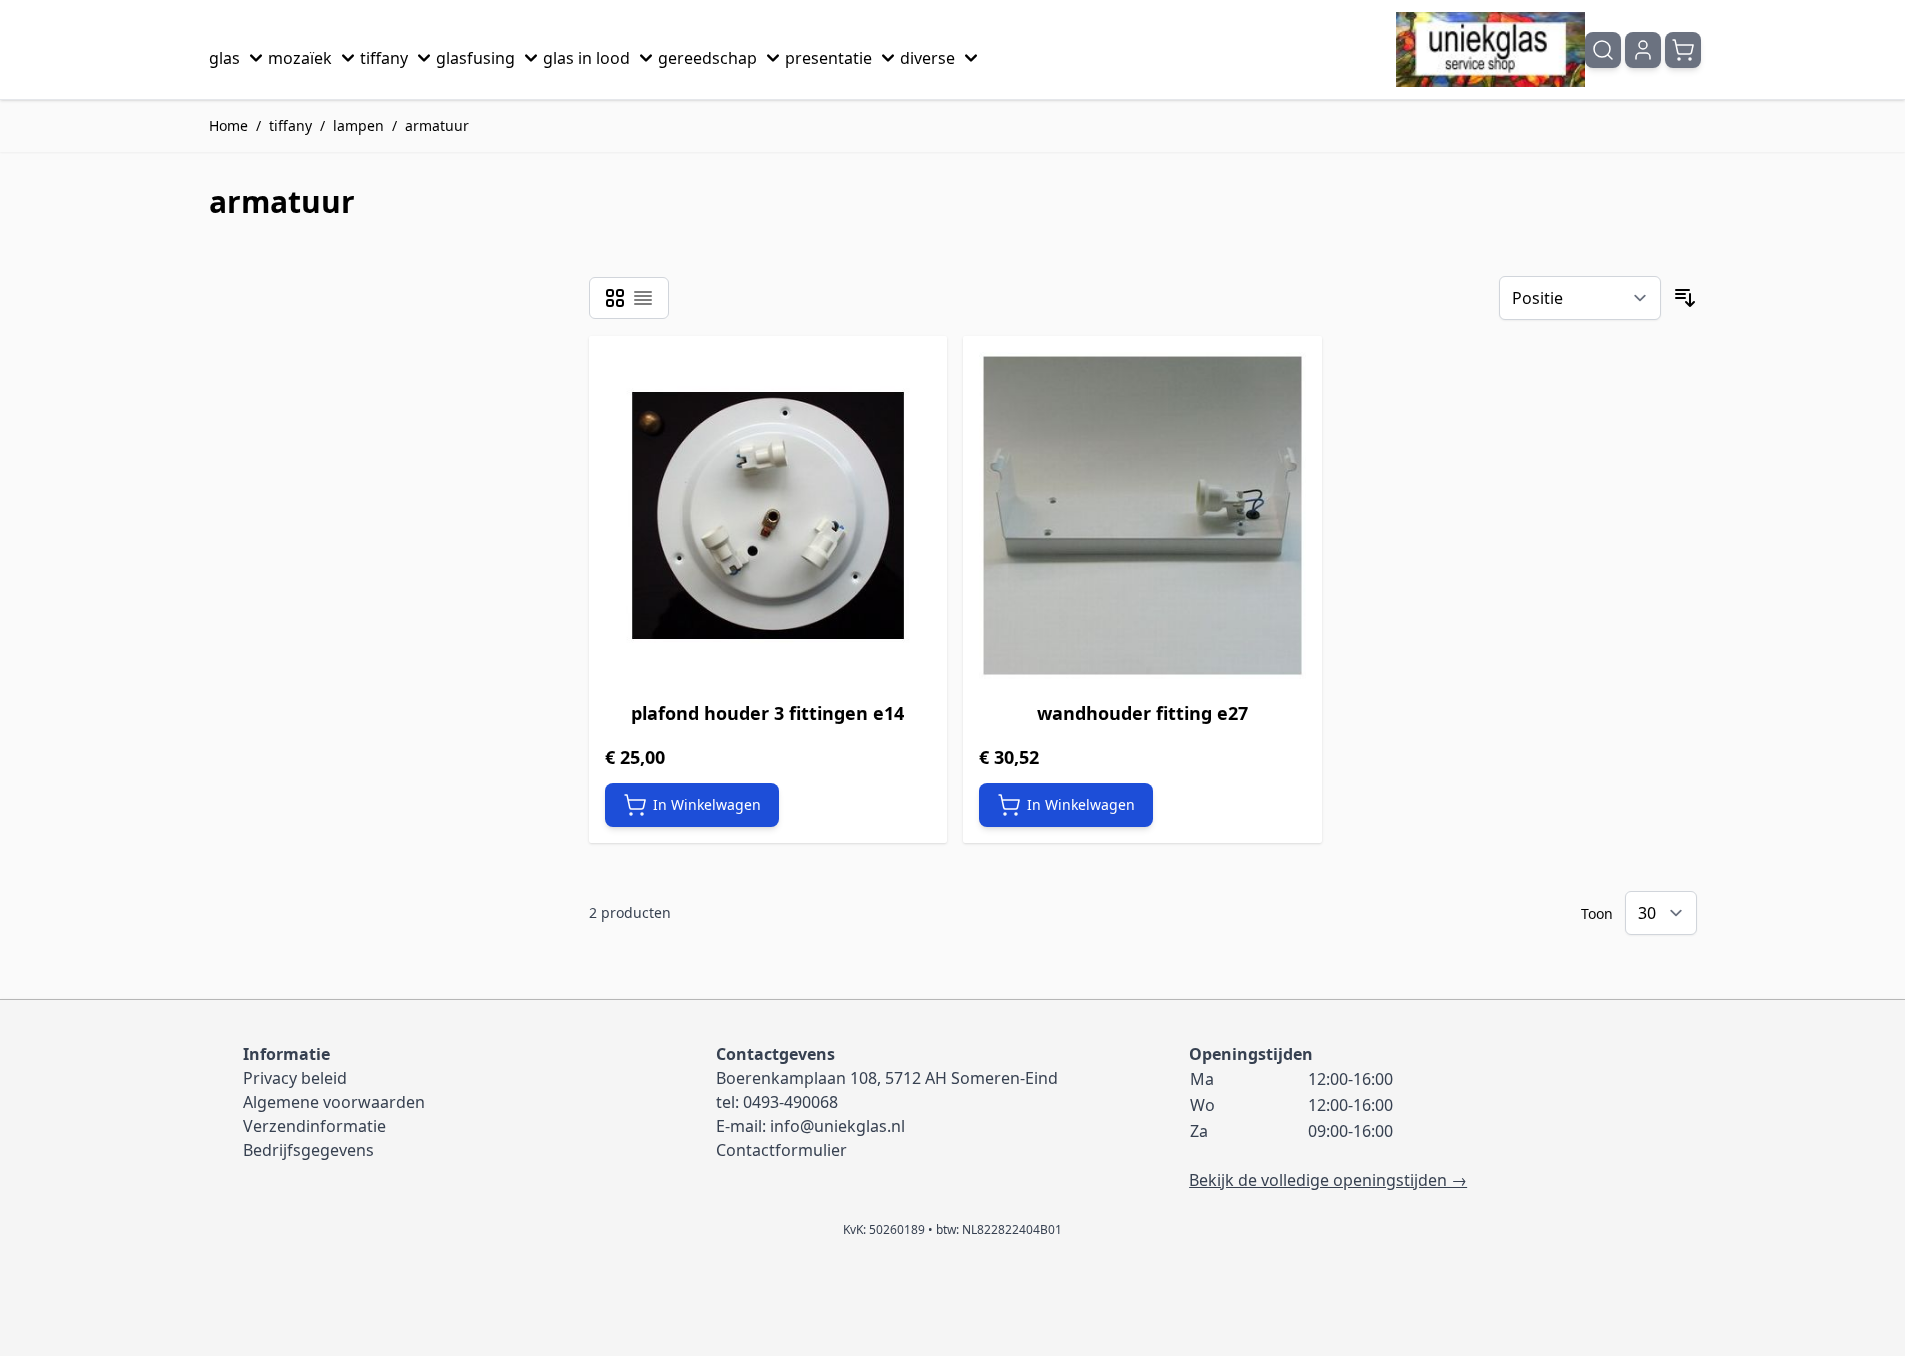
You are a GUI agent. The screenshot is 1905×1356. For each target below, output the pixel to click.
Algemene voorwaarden (334, 1102)
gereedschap (707, 58)
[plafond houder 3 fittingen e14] (768, 515)
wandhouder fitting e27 (1142, 713)
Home (228, 125)
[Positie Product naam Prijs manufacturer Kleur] (1580, 298)
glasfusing (475, 58)
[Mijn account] (1643, 50)
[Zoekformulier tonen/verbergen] (1603, 50)
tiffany (384, 58)
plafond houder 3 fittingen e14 (767, 713)
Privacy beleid (295, 1078)
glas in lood (586, 58)
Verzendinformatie (314, 1126)
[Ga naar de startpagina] (1490, 49)
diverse (927, 58)
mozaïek (300, 58)
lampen (358, 125)
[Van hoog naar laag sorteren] (1685, 298)
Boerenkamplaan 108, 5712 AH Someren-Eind (887, 1078)
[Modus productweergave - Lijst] (643, 298)
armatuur (437, 125)
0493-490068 (790, 1102)
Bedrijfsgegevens (308, 1150)
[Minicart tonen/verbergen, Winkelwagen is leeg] (1683, 50)
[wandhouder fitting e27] (1142, 515)
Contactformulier (781, 1150)
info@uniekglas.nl (837, 1126)
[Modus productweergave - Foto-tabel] (615, 298)
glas (224, 58)
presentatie (828, 58)
